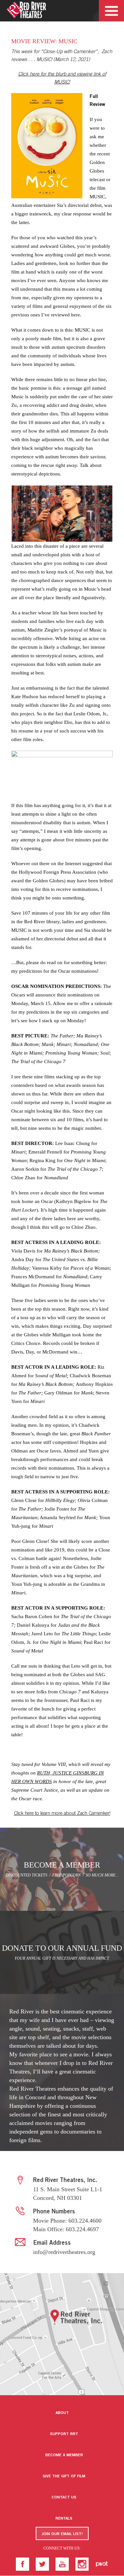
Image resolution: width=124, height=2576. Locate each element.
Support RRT (64, 2434)
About (62, 2413)
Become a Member (64, 2455)
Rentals (64, 2519)
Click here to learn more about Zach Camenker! (62, 1814)
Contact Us (64, 2497)
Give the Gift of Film (64, 2476)
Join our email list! (62, 2534)
